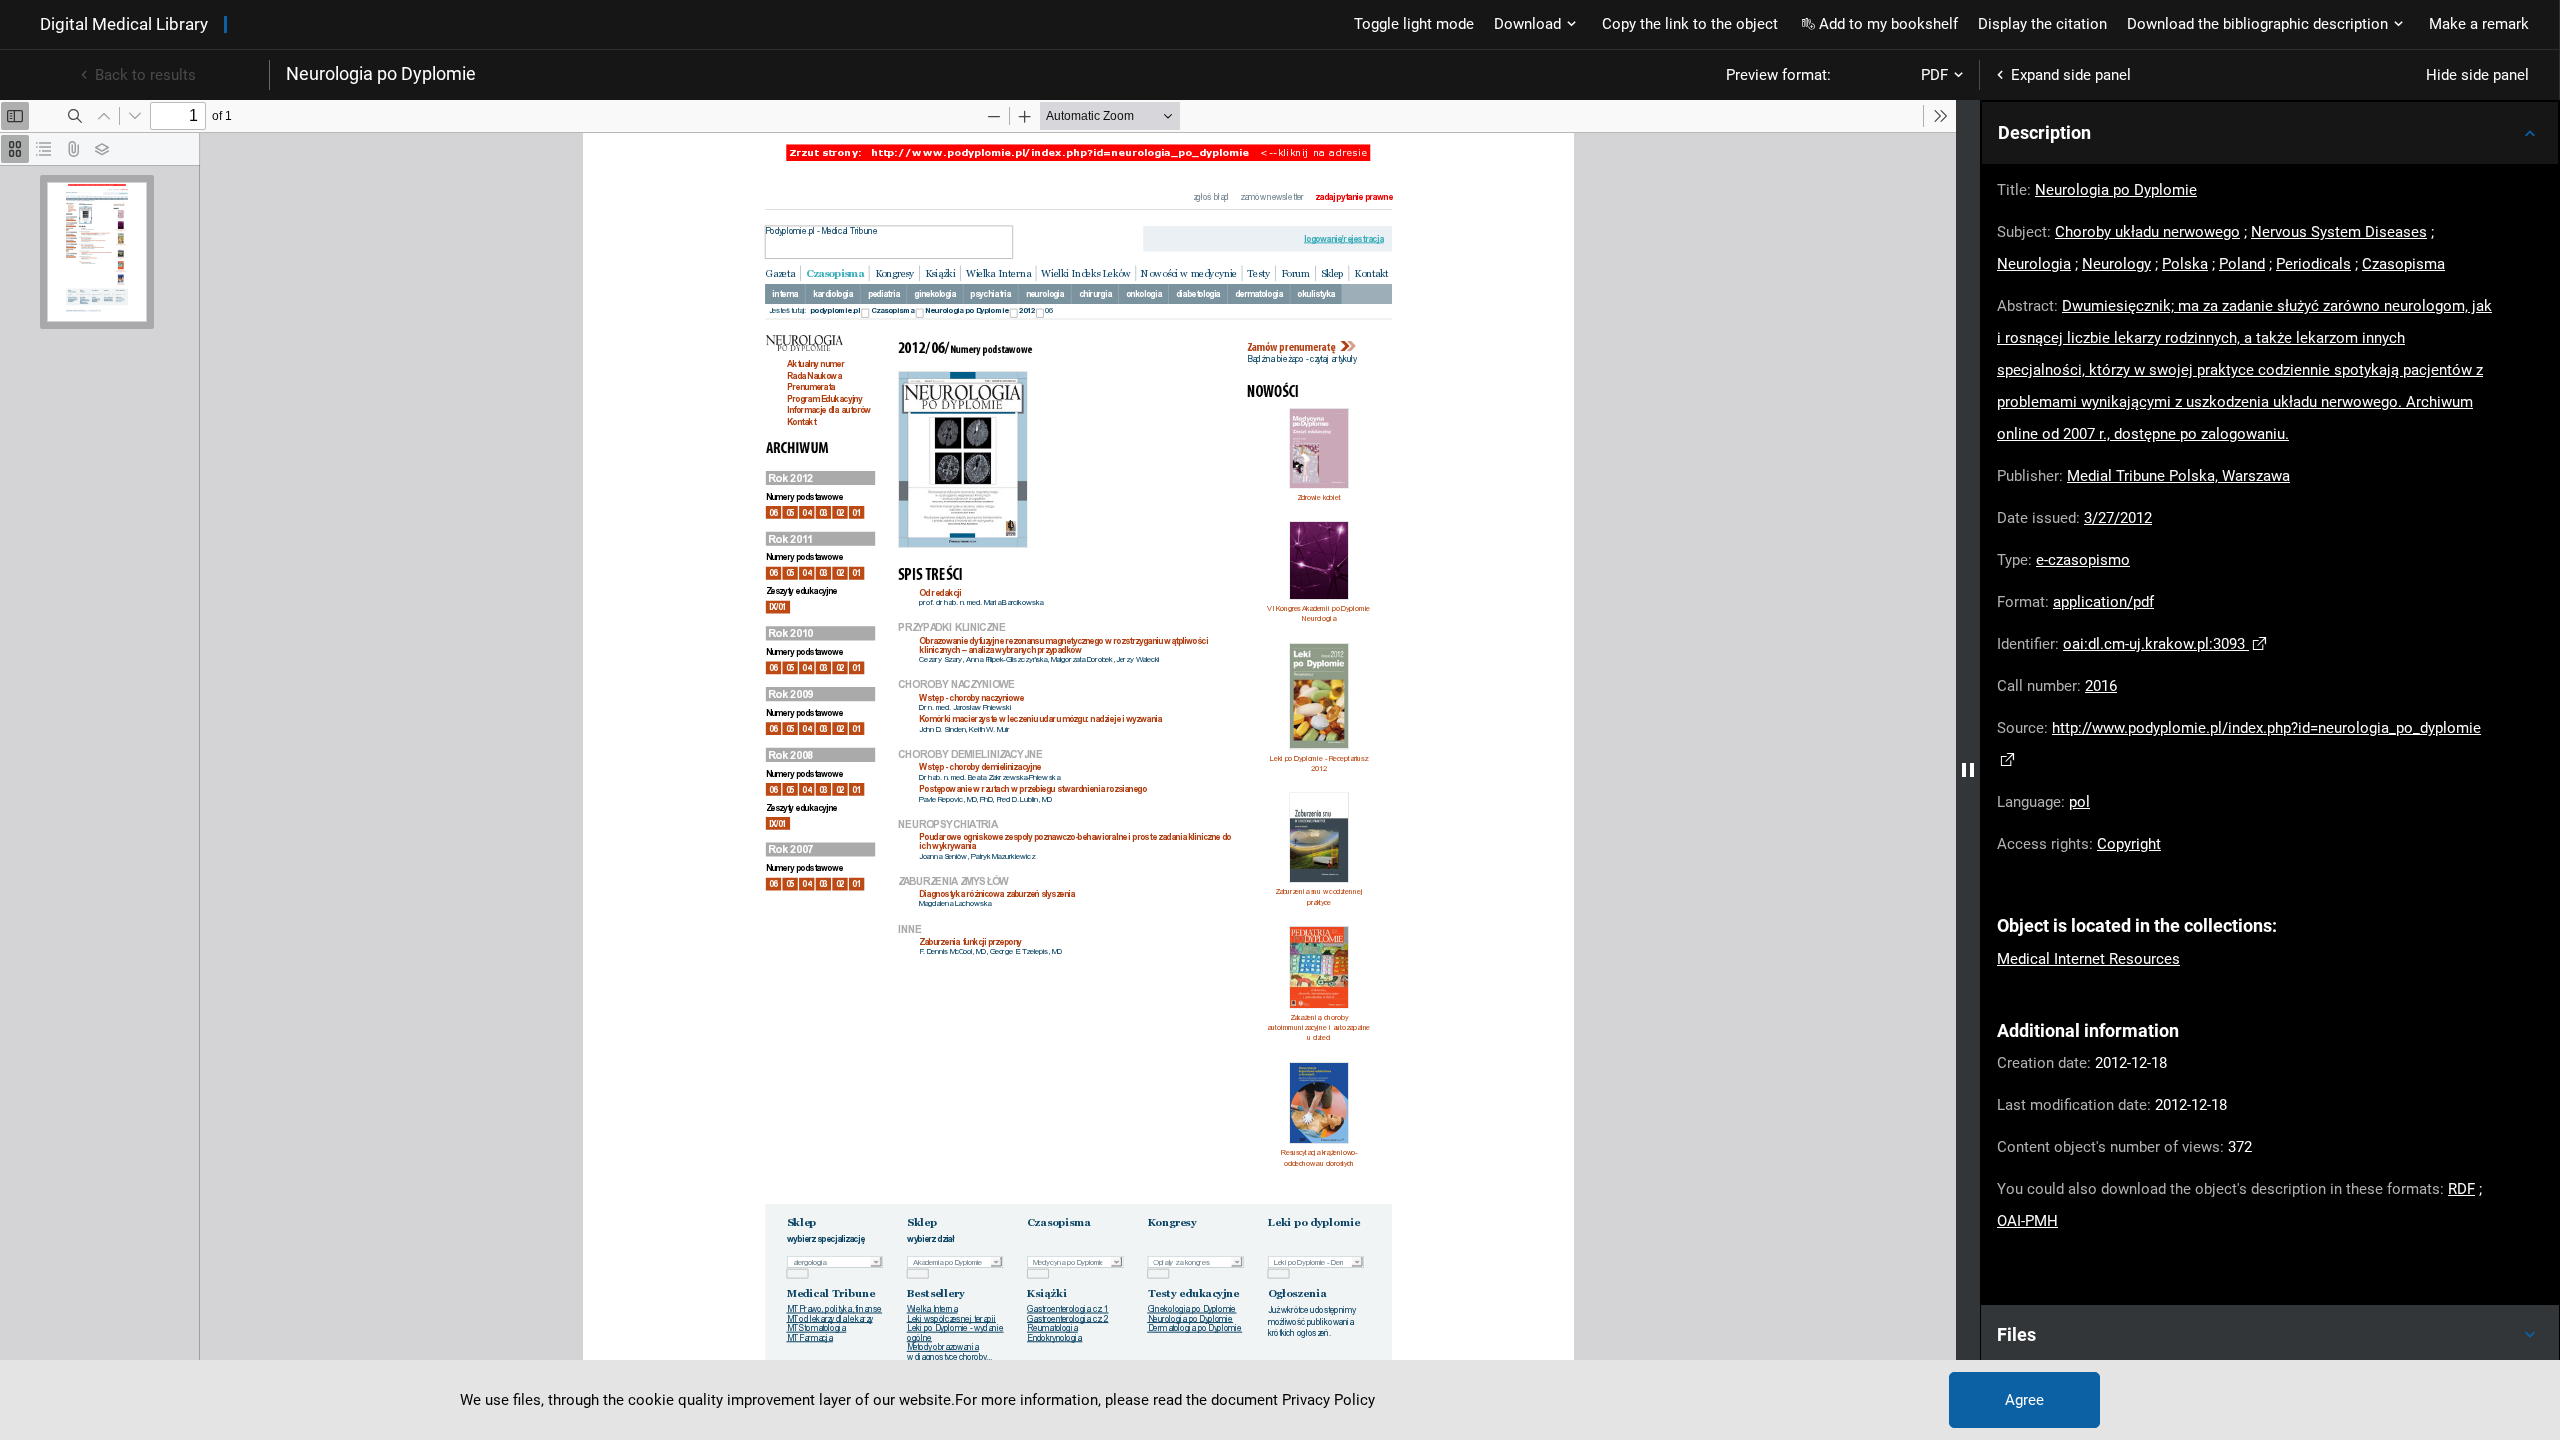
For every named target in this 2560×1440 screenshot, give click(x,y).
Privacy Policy (1328, 1400)
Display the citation (2042, 24)
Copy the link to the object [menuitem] (1690, 24)
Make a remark (2479, 24)
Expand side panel (2071, 75)
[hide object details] (1968, 770)
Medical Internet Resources (2088, 959)
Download (1527, 24)
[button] (2270, 133)
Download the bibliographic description (2257, 24)
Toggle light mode (1414, 24)
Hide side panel (2477, 75)
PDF (1934, 75)
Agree (2024, 1400)
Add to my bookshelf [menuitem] (1888, 24)
